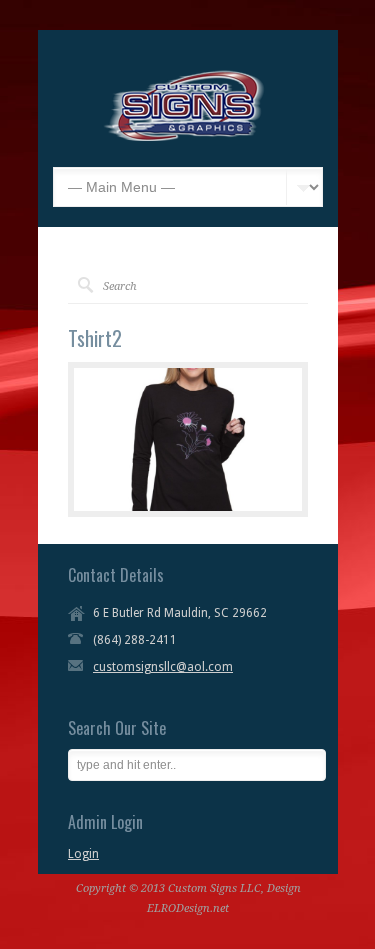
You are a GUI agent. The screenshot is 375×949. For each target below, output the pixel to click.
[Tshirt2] (188, 439)
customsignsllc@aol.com (163, 667)
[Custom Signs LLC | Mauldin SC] (185, 137)
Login (83, 854)
